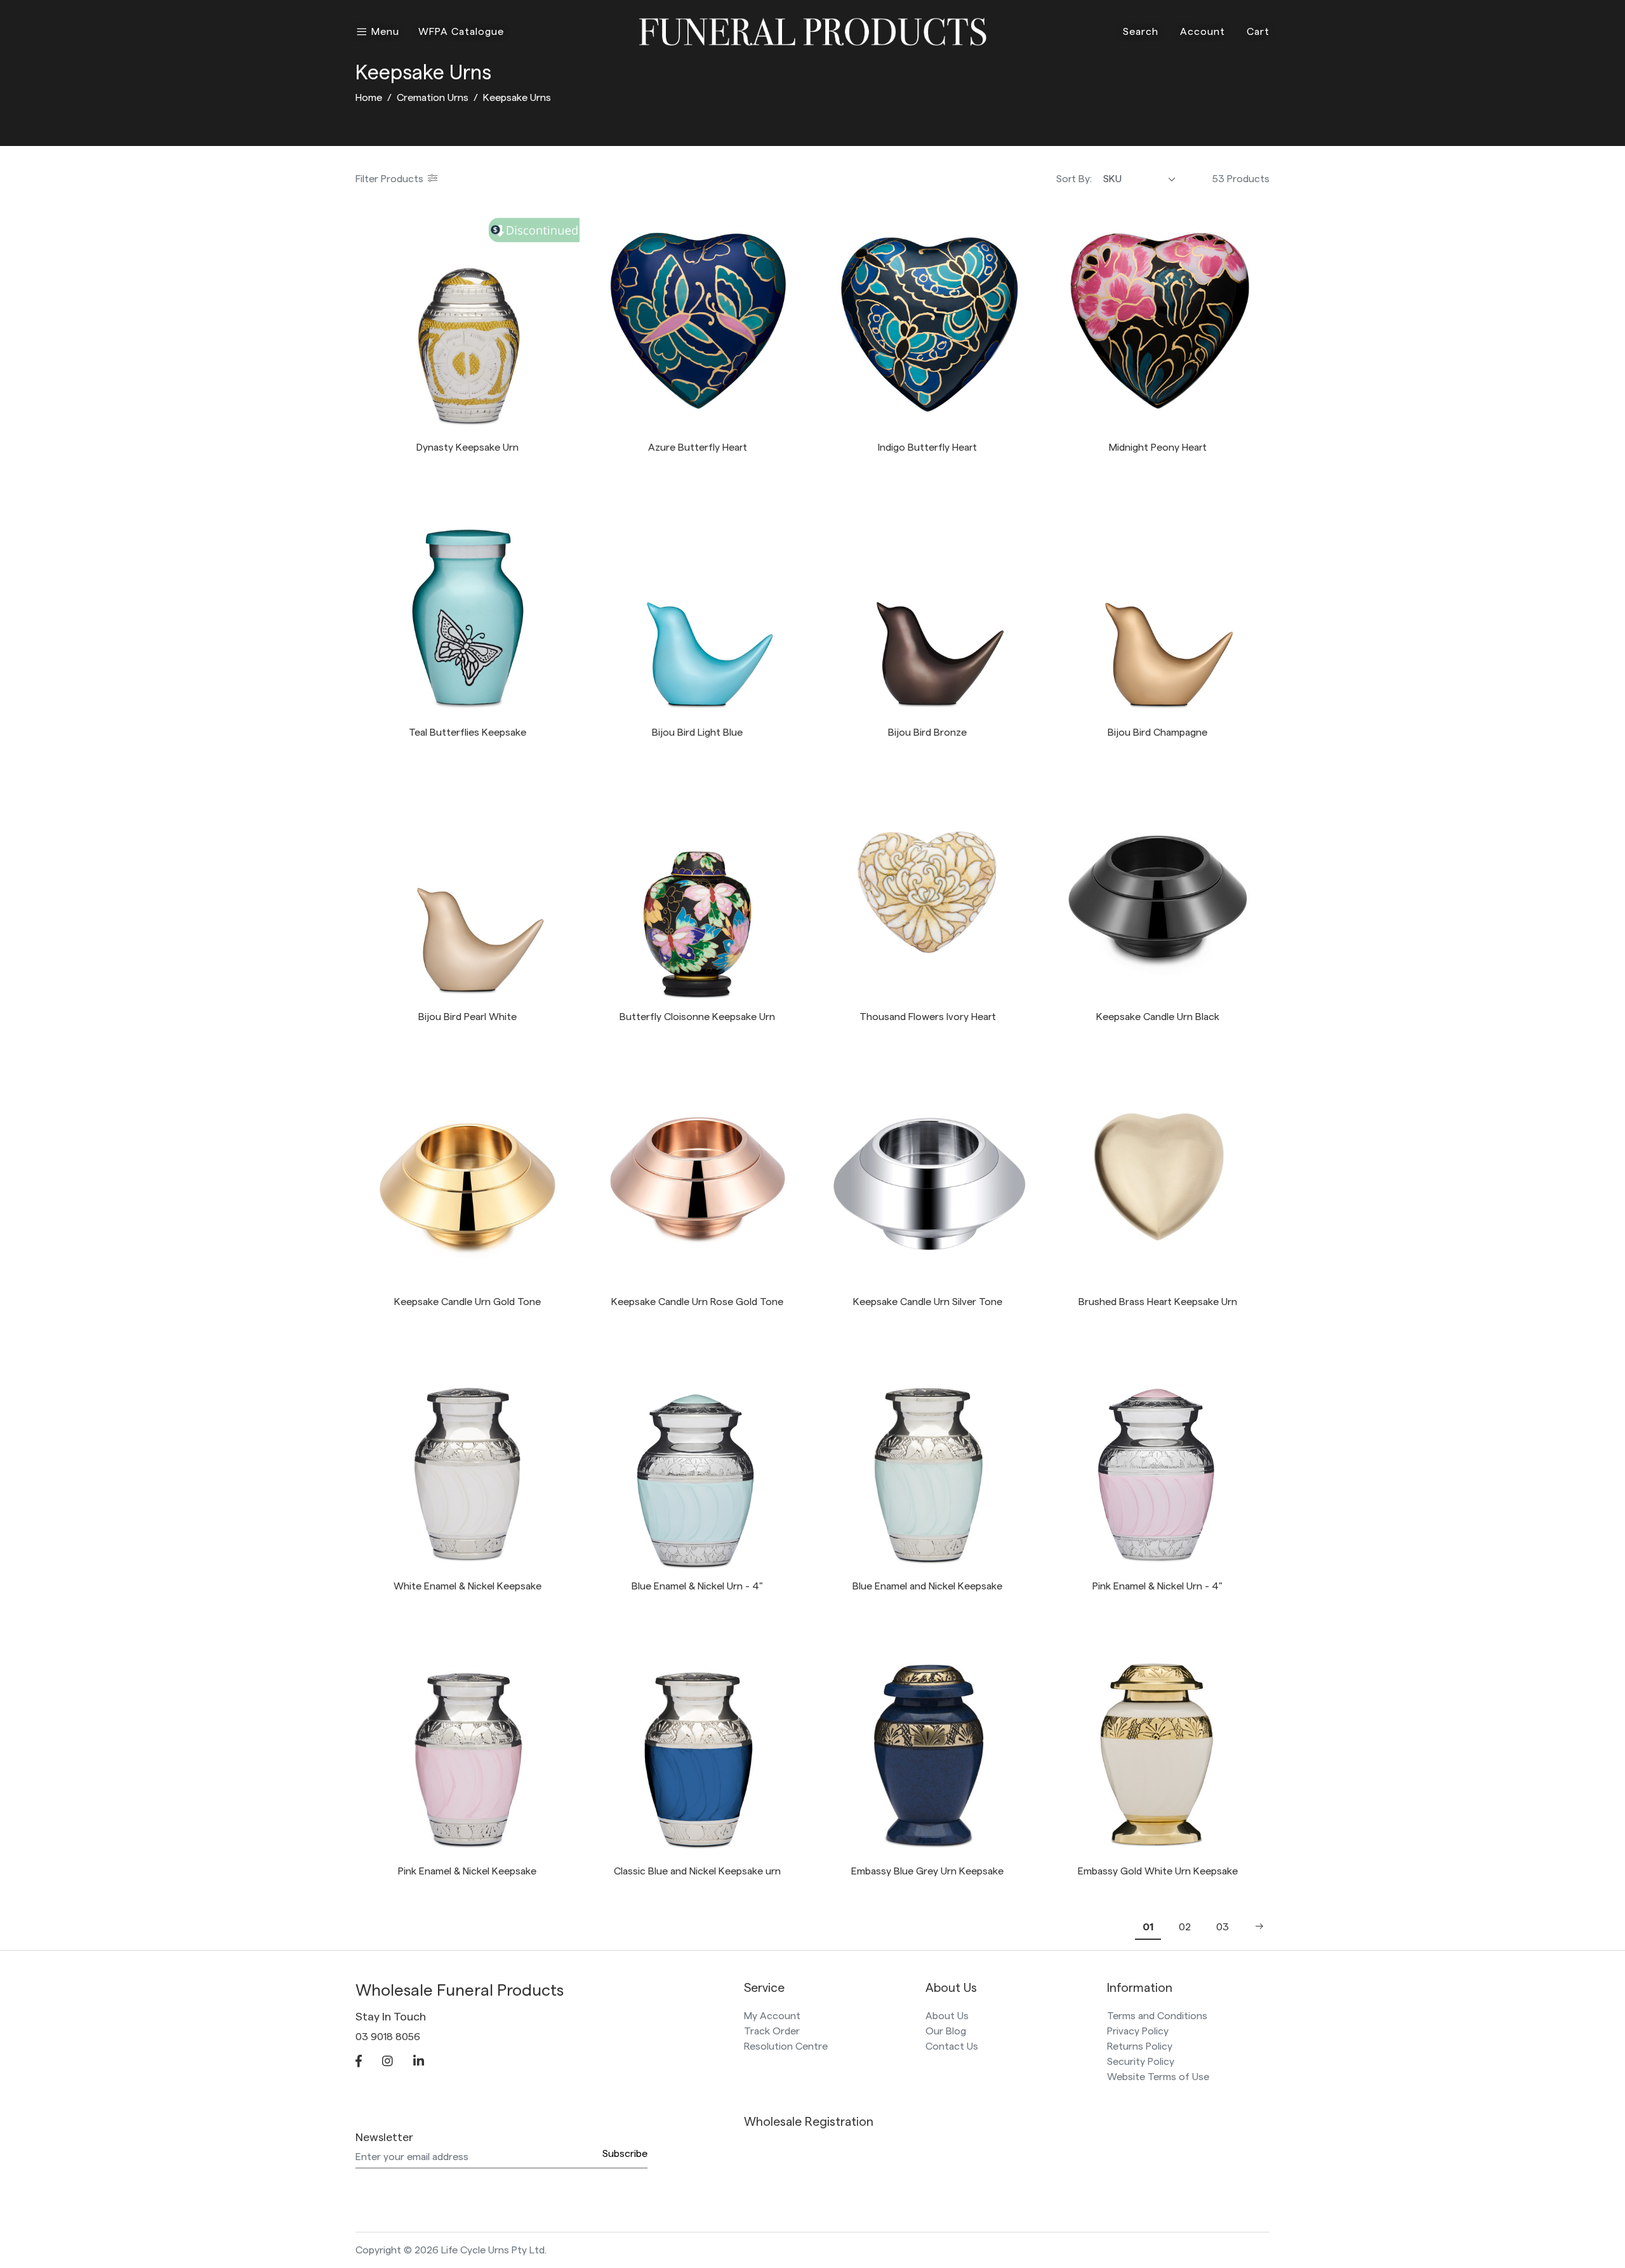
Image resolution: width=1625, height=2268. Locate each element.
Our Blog (946, 2031)
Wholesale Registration (809, 2122)
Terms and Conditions (1157, 2016)
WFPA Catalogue (461, 32)
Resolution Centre (786, 2046)
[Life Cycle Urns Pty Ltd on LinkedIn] (419, 2062)
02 (1185, 1927)
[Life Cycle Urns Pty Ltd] (813, 30)
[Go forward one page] (1256, 1927)
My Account (772, 2016)
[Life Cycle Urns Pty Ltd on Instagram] (388, 2062)
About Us (947, 2016)
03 (1223, 1927)
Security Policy (1141, 2062)
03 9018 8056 (388, 2037)
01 (1148, 1927)
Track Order (772, 2031)
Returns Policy (1140, 2046)
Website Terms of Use (1158, 2077)
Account (1203, 32)
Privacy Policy (1138, 2031)
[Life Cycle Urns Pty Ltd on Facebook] (359, 2062)
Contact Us (952, 2046)
